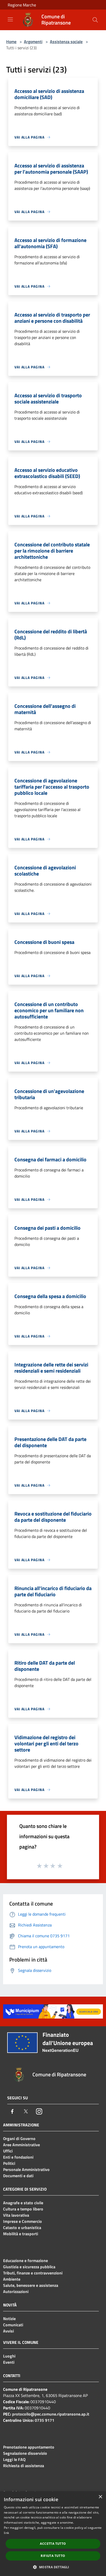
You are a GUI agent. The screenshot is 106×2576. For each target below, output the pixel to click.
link (6, 2533)
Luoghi (9, 2356)
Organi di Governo (19, 2138)
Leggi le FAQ (14, 2459)
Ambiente (12, 2279)
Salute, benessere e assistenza (31, 2285)
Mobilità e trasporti (21, 2234)
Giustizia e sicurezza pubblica (29, 2267)
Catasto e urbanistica (22, 2227)
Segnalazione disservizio (25, 2453)
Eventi (9, 2362)
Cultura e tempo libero (23, 2209)
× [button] (100, 2497)
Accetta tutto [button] (53, 2544)
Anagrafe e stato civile (23, 2203)
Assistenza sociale (66, 42)
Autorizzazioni (16, 2291)
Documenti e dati (18, 2176)
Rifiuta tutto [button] (53, 2556)
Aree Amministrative (21, 2145)
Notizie (9, 2319)
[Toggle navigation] (10, 19)
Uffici (8, 2151)
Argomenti (33, 42)
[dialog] (53, 2534)
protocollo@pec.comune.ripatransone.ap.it (51, 2414)
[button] (53, 2567)
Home (11, 42)
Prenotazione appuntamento (29, 2447)
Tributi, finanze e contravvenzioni (33, 2273)
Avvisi (8, 2331)
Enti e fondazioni (18, 2157)
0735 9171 (45, 2420)
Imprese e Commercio (23, 2221)
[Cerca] (95, 20)
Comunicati (13, 2325)
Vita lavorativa (16, 2215)
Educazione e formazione (25, 2261)
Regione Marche (22, 5)
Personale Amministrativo (26, 2169)
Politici (9, 2163)
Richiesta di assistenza (24, 2466)
